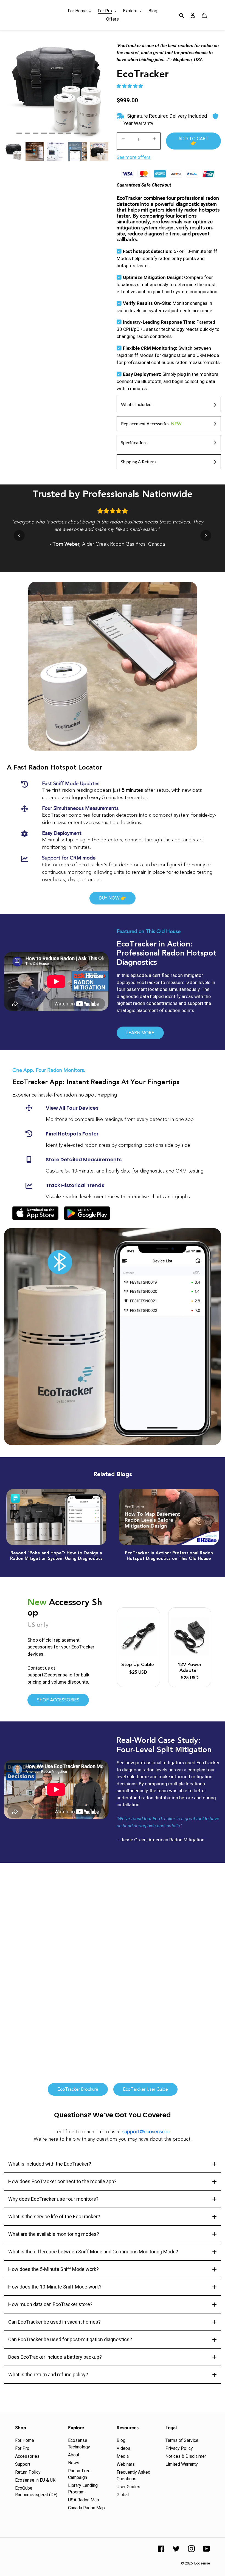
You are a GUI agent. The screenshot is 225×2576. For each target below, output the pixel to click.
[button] (130, 86)
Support (23, 2464)
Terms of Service (182, 2440)
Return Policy (28, 2472)
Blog (121, 2440)
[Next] (206, 536)
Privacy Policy (179, 2448)
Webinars (126, 2464)
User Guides (128, 2487)
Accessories (27, 2456)
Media (123, 2456)
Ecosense (202, 2563)
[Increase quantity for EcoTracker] (154, 139)
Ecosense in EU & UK (35, 2480)
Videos (123, 2448)
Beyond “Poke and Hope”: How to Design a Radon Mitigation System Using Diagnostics (56, 1556)
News (74, 2463)
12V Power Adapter (190, 1667)
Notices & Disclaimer (186, 2456)
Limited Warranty (182, 2464)
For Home (25, 2440)
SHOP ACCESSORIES (58, 1700)
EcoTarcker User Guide (145, 2089)
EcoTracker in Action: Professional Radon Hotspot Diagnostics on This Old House (169, 1556)
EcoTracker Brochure (78, 2089)
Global (123, 2495)
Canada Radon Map (86, 2508)
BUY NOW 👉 (113, 898)
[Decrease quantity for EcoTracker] (123, 139)
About (74, 2455)
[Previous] (19, 536)
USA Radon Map (84, 2500)
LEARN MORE (140, 1033)
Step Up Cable (138, 1665)
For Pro (22, 2448)
